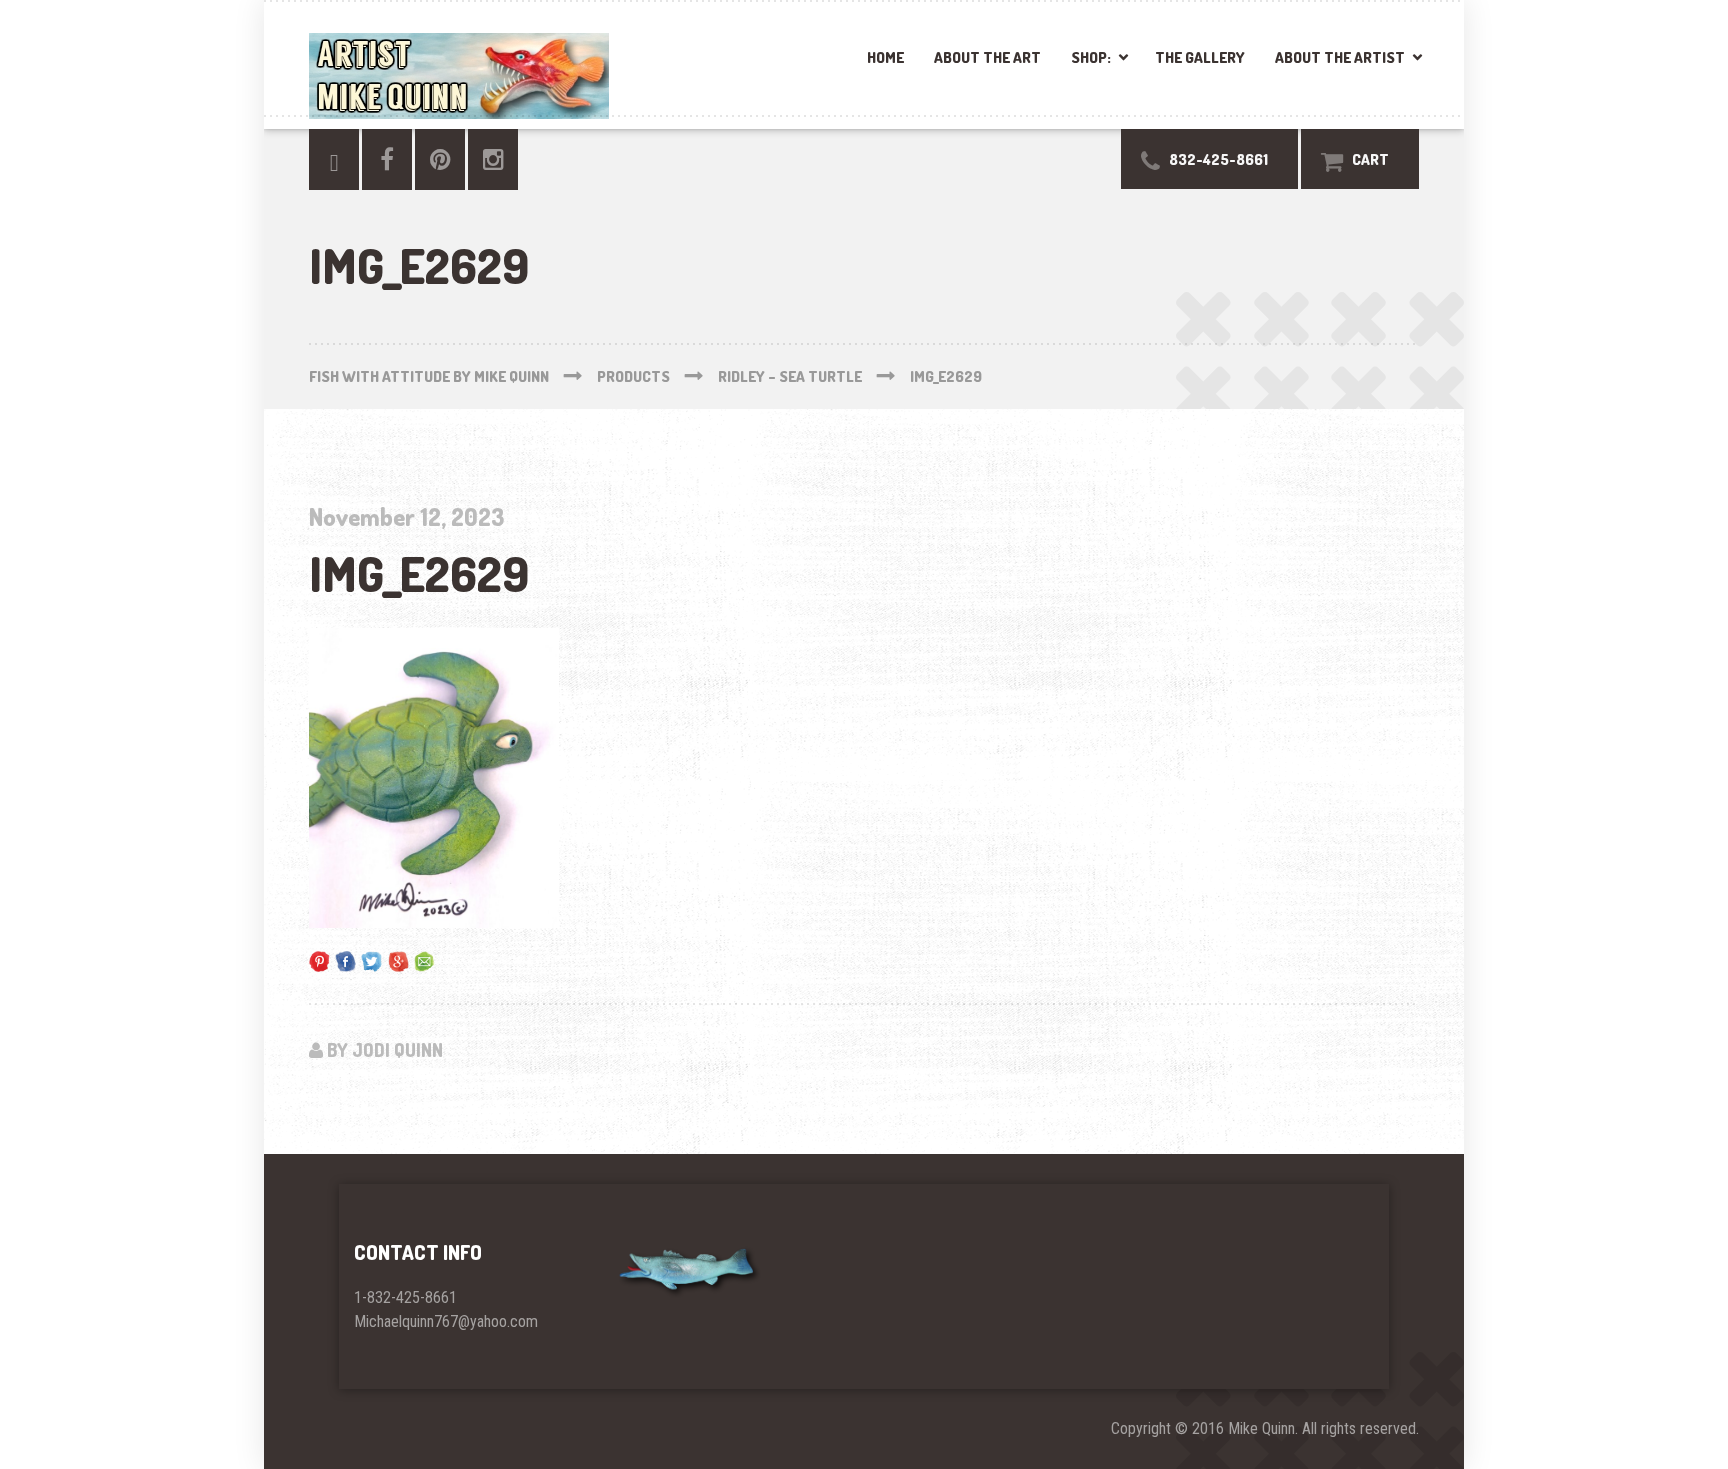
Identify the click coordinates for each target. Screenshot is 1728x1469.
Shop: (1091, 57)
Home (885, 57)
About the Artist (1340, 57)
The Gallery (1200, 57)
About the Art (987, 57)
